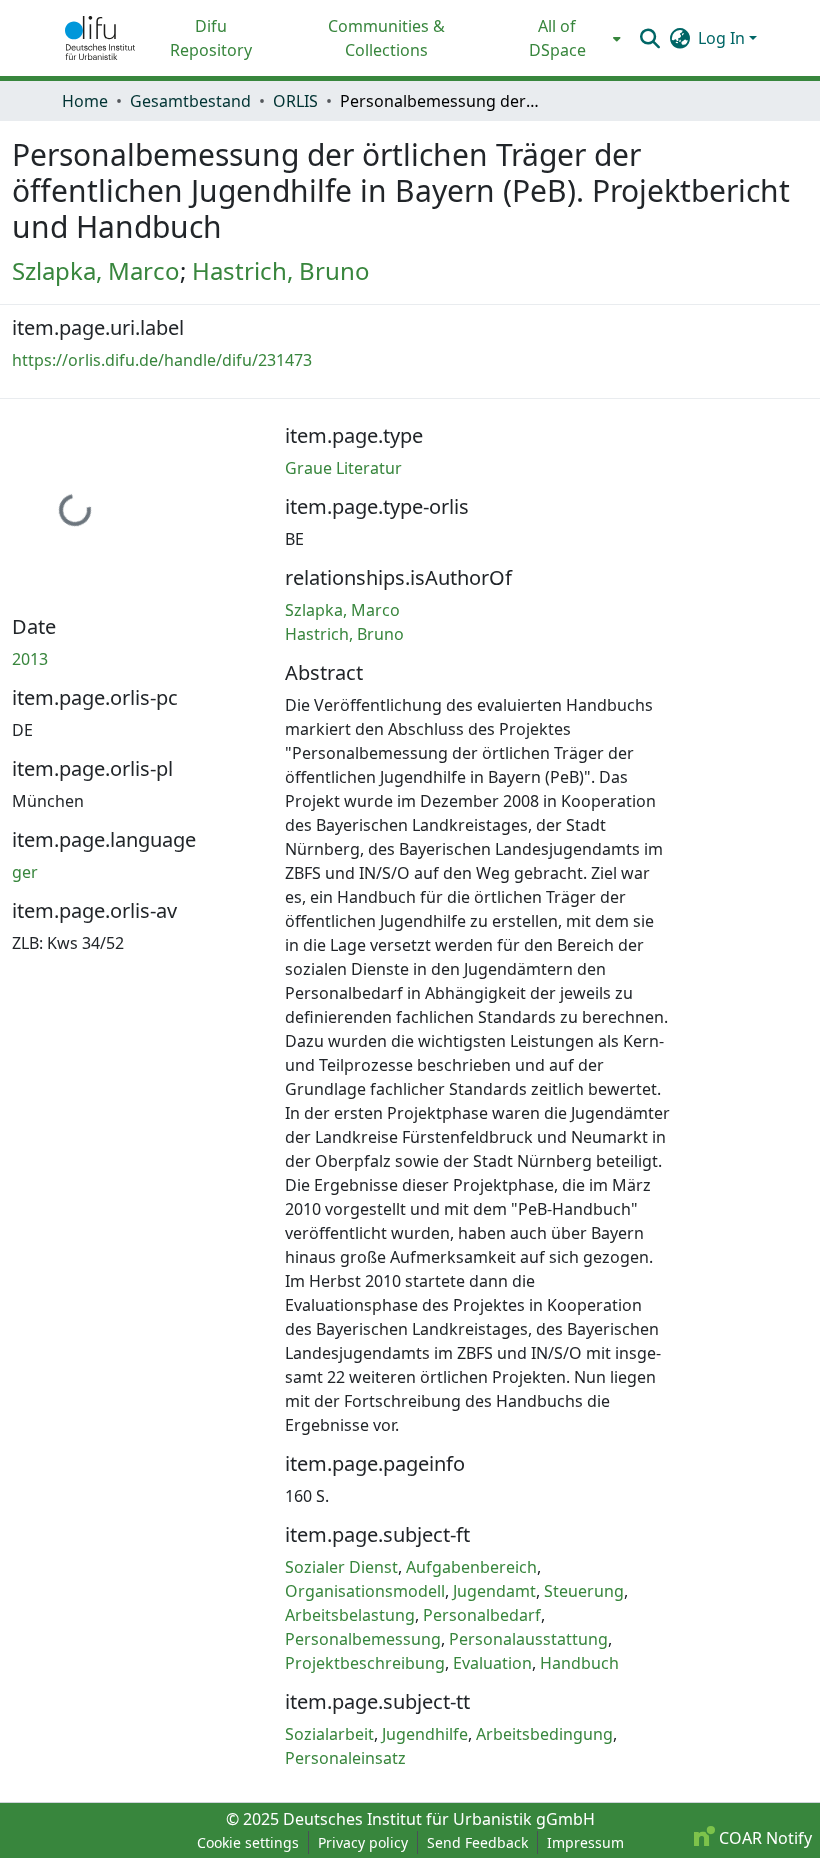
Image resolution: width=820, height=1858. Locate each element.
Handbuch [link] (579, 1663)
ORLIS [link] (295, 101)
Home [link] (85, 101)
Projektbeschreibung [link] (365, 1663)
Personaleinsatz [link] (345, 1758)
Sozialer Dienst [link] (341, 1567)
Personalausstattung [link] (528, 1639)
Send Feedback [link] (477, 1842)
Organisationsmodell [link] (365, 1591)
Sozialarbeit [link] (329, 1734)
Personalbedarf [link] (482, 1615)
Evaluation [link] (492, 1663)
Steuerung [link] (584, 1591)
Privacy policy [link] (363, 1842)
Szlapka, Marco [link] (96, 270)
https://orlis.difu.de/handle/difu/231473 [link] (162, 360)
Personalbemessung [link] (363, 1639)
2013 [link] (30, 659)
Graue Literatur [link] (343, 468)
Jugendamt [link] (494, 1591)
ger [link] (25, 872)
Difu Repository (211, 38)
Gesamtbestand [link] (190, 101)
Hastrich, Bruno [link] (281, 270)
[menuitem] (563, 38)
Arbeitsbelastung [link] (350, 1615)
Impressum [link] (585, 1842)
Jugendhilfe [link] (425, 1734)
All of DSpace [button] (557, 38)
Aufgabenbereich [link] (471, 1567)
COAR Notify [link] (763, 1838)
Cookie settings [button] (248, 1842)
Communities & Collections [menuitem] (386, 38)
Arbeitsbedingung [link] (544, 1734)
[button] (100, 38)
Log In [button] (723, 38)
